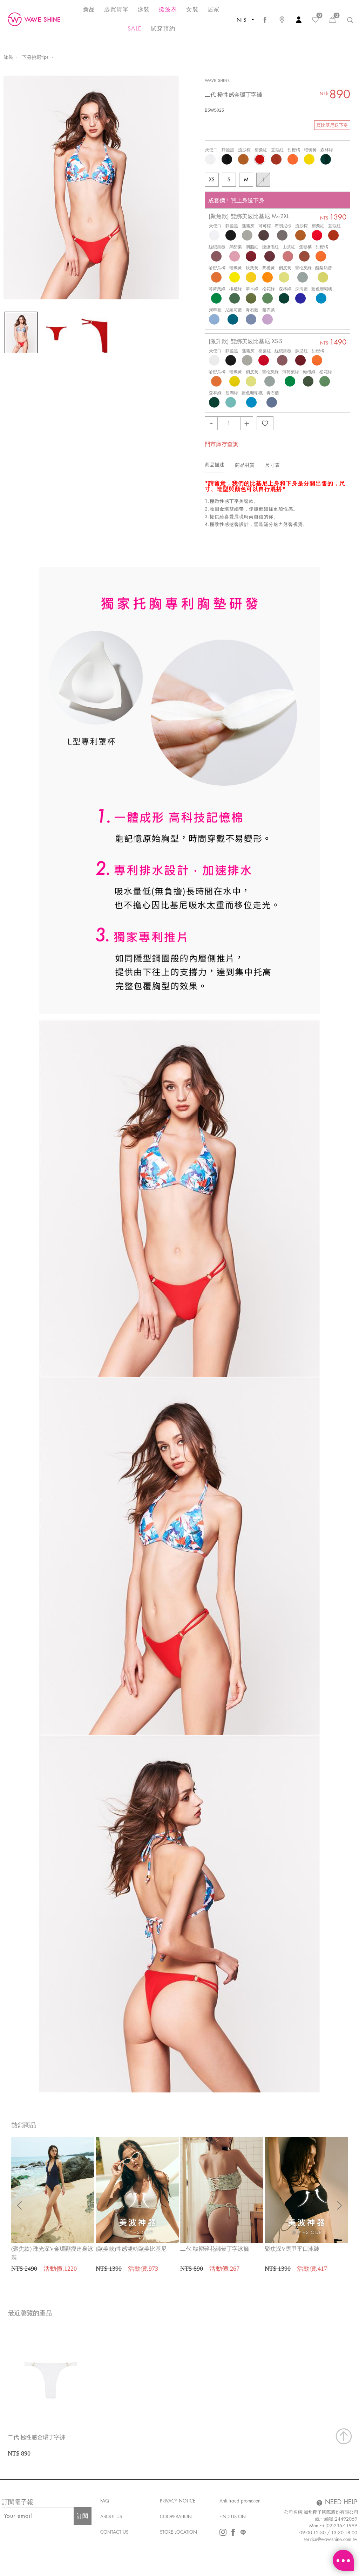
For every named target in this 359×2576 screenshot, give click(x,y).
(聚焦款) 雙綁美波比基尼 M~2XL (249, 216)
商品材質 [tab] (245, 465)
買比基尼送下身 (332, 125)
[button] (340, 2205)
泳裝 (8, 57)
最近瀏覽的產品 (30, 2313)
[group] (53, 2205)
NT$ (242, 20)
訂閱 (82, 2516)
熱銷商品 (24, 2125)
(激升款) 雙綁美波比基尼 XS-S (245, 341)
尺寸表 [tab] (272, 465)
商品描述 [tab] (215, 465)
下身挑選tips (35, 57)
